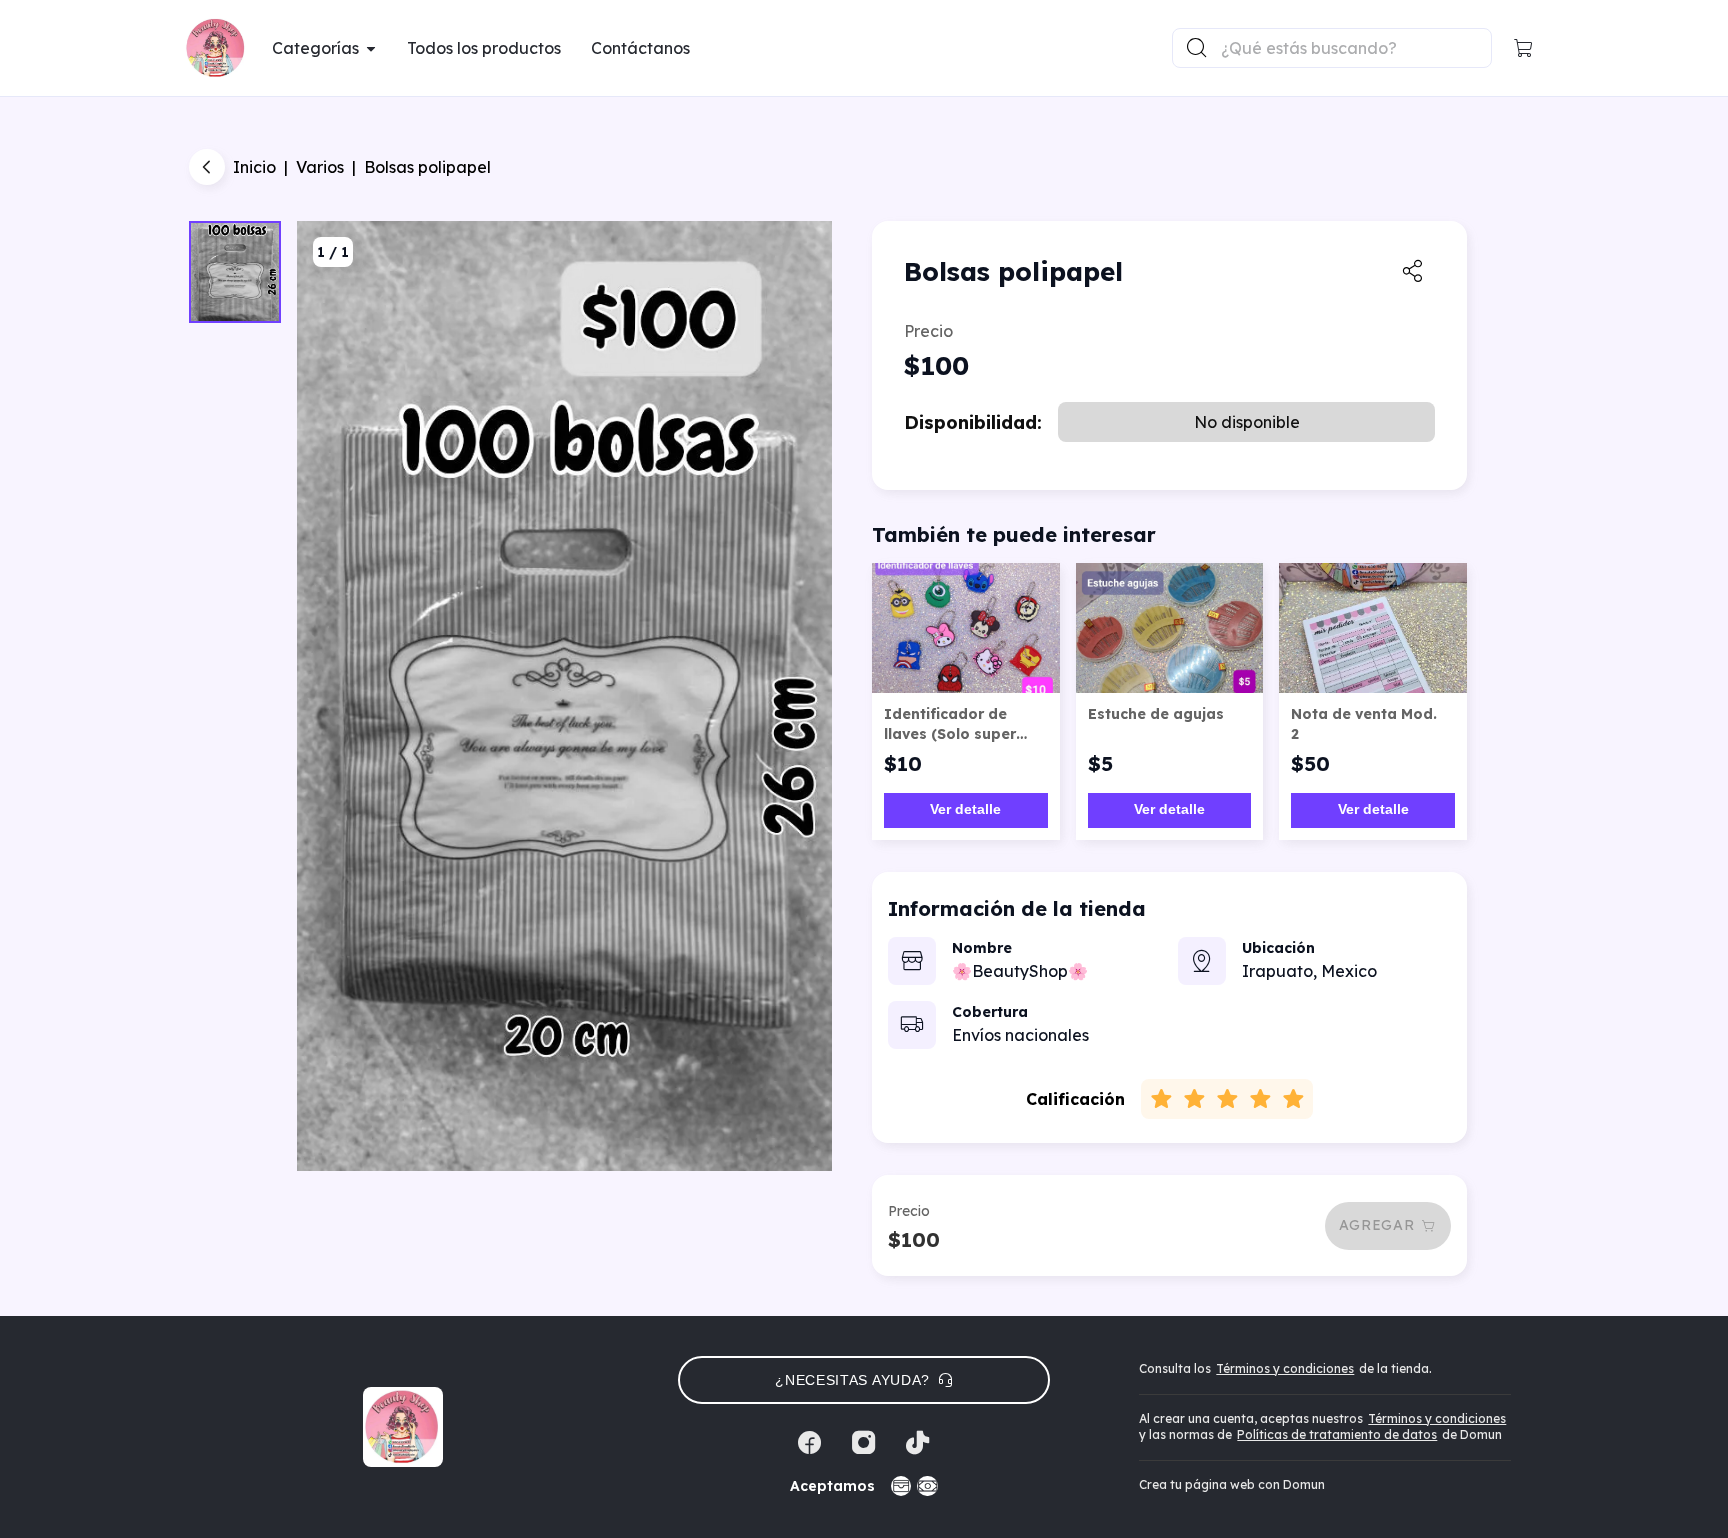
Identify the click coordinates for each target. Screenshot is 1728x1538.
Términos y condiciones (1285, 1368)
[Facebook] (810, 1443)
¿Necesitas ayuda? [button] (852, 1380)
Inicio (254, 167)
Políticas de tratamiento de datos (1337, 1434)
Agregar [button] (1377, 1225)
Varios (320, 167)
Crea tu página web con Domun (1232, 1484)
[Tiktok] (918, 1443)
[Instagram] (864, 1443)
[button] (1524, 48)
